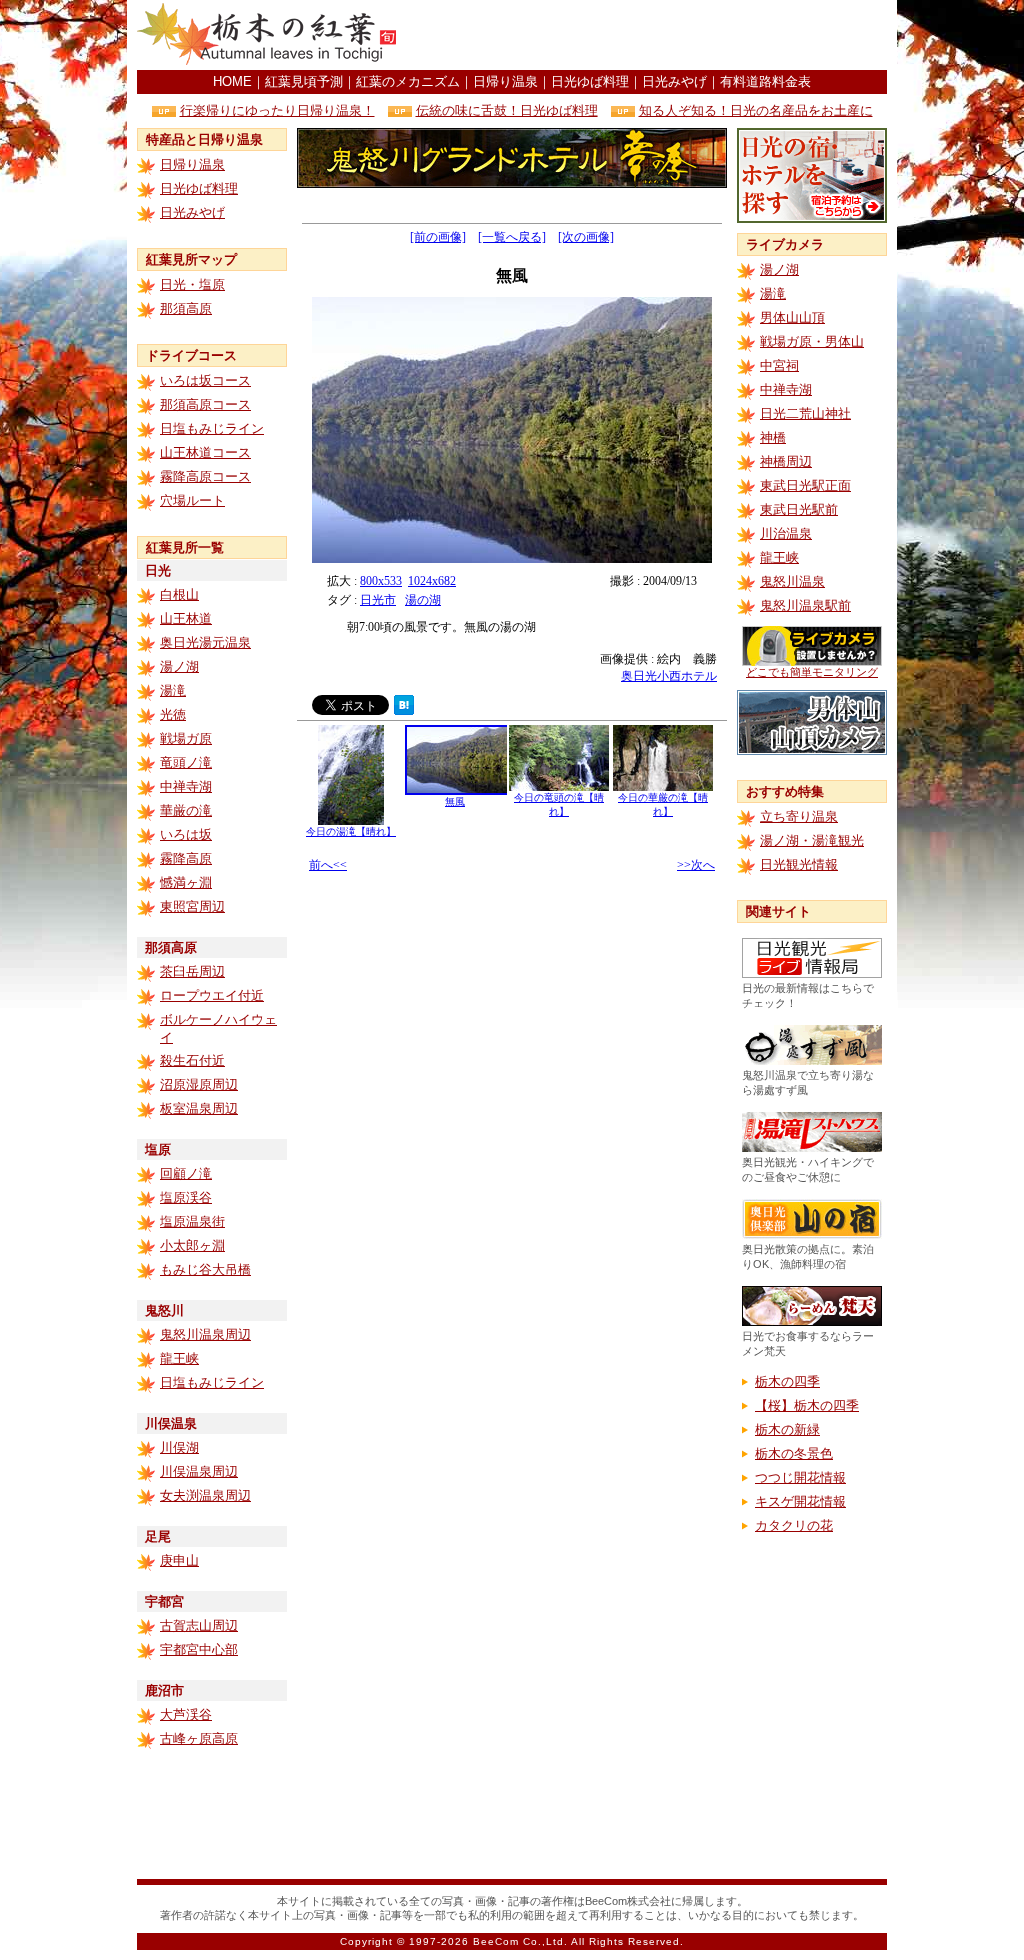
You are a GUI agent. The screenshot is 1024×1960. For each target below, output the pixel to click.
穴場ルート (192, 500)
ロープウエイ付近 (212, 995)
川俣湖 (179, 1447)
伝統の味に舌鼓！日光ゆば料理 (507, 110)
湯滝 (173, 690)
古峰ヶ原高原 (199, 1738)
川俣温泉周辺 (199, 1471)
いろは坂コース (205, 380)
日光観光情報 (799, 864)
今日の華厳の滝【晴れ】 (663, 804)
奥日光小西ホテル (669, 676)
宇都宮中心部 (199, 1649)
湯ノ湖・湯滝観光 (812, 840)
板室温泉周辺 (199, 1108)
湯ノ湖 (179, 666)
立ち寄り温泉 (799, 816)
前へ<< (328, 865)
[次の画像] (586, 237)
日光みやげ (674, 81)
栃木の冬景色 (794, 1453)
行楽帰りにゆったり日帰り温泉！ (277, 110)
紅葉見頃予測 (304, 81)
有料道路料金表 (765, 81)
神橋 (773, 437)
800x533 (381, 581)
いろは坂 (186, 834)
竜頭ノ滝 (186, 762)
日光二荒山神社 (805, 413)
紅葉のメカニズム (408, 81)
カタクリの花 (794, 1525)
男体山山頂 (792, 317)
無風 (455, 801)
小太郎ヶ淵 (192, 1245)
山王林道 (186, 618)
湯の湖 (423, 600)
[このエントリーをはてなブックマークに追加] (404, 709)
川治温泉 (786, 533)
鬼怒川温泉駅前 (805, 605)
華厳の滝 (186, 810)
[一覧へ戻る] (512, 237)
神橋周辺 (786, 461)
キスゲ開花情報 (800, 1501)
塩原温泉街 (192, 1221)
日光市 (378, 600)
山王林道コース (205, 452)
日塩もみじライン (212, 428)
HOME (232, 81)
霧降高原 (186, 858)
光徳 (173, 714)
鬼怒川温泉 (792, 581)
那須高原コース (205, 404)
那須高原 (186, 308)
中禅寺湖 (186, 786)
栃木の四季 (787, 1381)
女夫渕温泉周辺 (205, 1495)
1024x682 (432, 581)
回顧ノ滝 (186, 1173)
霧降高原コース (205, 476)
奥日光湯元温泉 (205, 642)
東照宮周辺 (192, 906)
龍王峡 (179, 1358)
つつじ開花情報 (800, 1477)
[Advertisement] (653, 35)
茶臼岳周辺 (192, 971)
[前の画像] (438, 237)
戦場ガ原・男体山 (812, 341)
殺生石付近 (192, 1060)
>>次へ (696, 865)
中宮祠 (779, 365)
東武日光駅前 (799, 509)
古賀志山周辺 (199, 1625)
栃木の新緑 (787, 1429)
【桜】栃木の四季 (807, 1405)
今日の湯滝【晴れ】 (351, 831)
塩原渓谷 (186, 1197)
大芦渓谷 (186, 1714)
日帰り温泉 (505, 81)
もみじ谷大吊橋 (205, 1269)
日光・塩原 (192, 284)
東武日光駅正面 (805, 485)
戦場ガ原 (186, 738)
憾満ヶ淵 (186, 882)
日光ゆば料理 (590, 81)
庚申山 (179, 1560)
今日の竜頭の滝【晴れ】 (559, 804)
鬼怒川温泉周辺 (205, 1334)
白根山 (179, 594)
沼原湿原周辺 (199, 1084)
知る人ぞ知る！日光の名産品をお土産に (756, 110)
